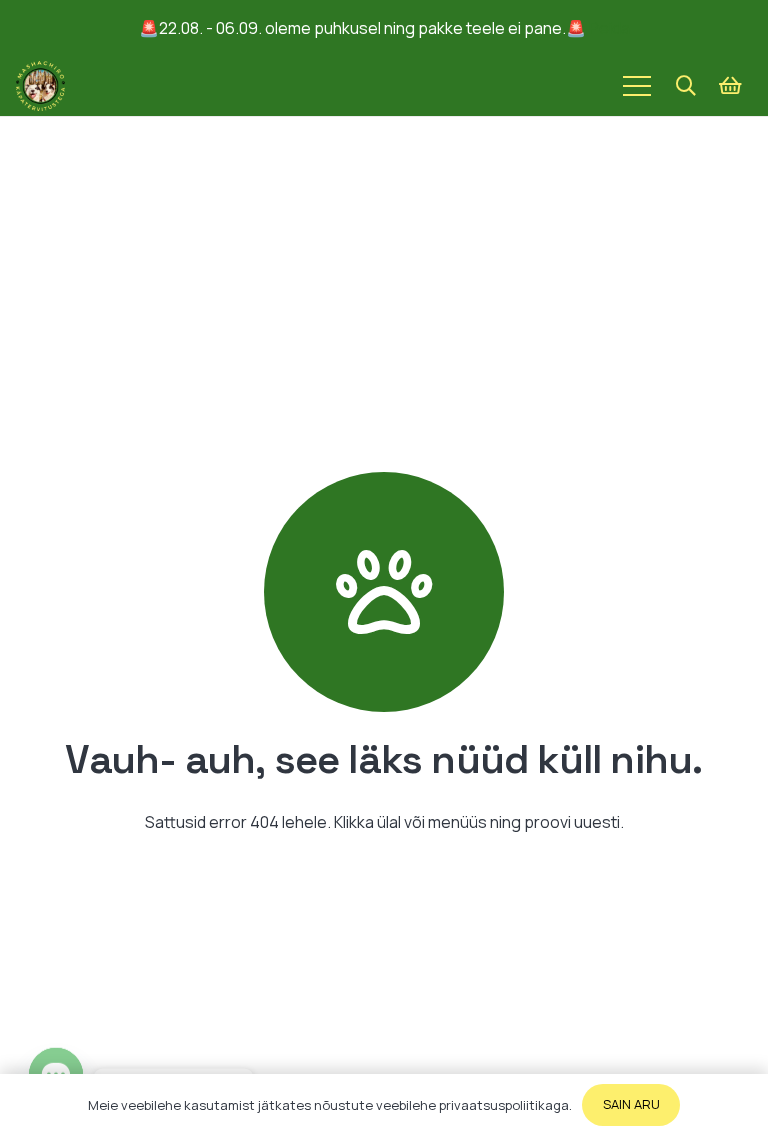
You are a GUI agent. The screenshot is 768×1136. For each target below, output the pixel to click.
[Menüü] (637, 86)
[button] (686, 86)
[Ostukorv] (730, 86)
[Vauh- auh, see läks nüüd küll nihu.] (384, 592)
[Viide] (40, 86)
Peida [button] (609, 28)
